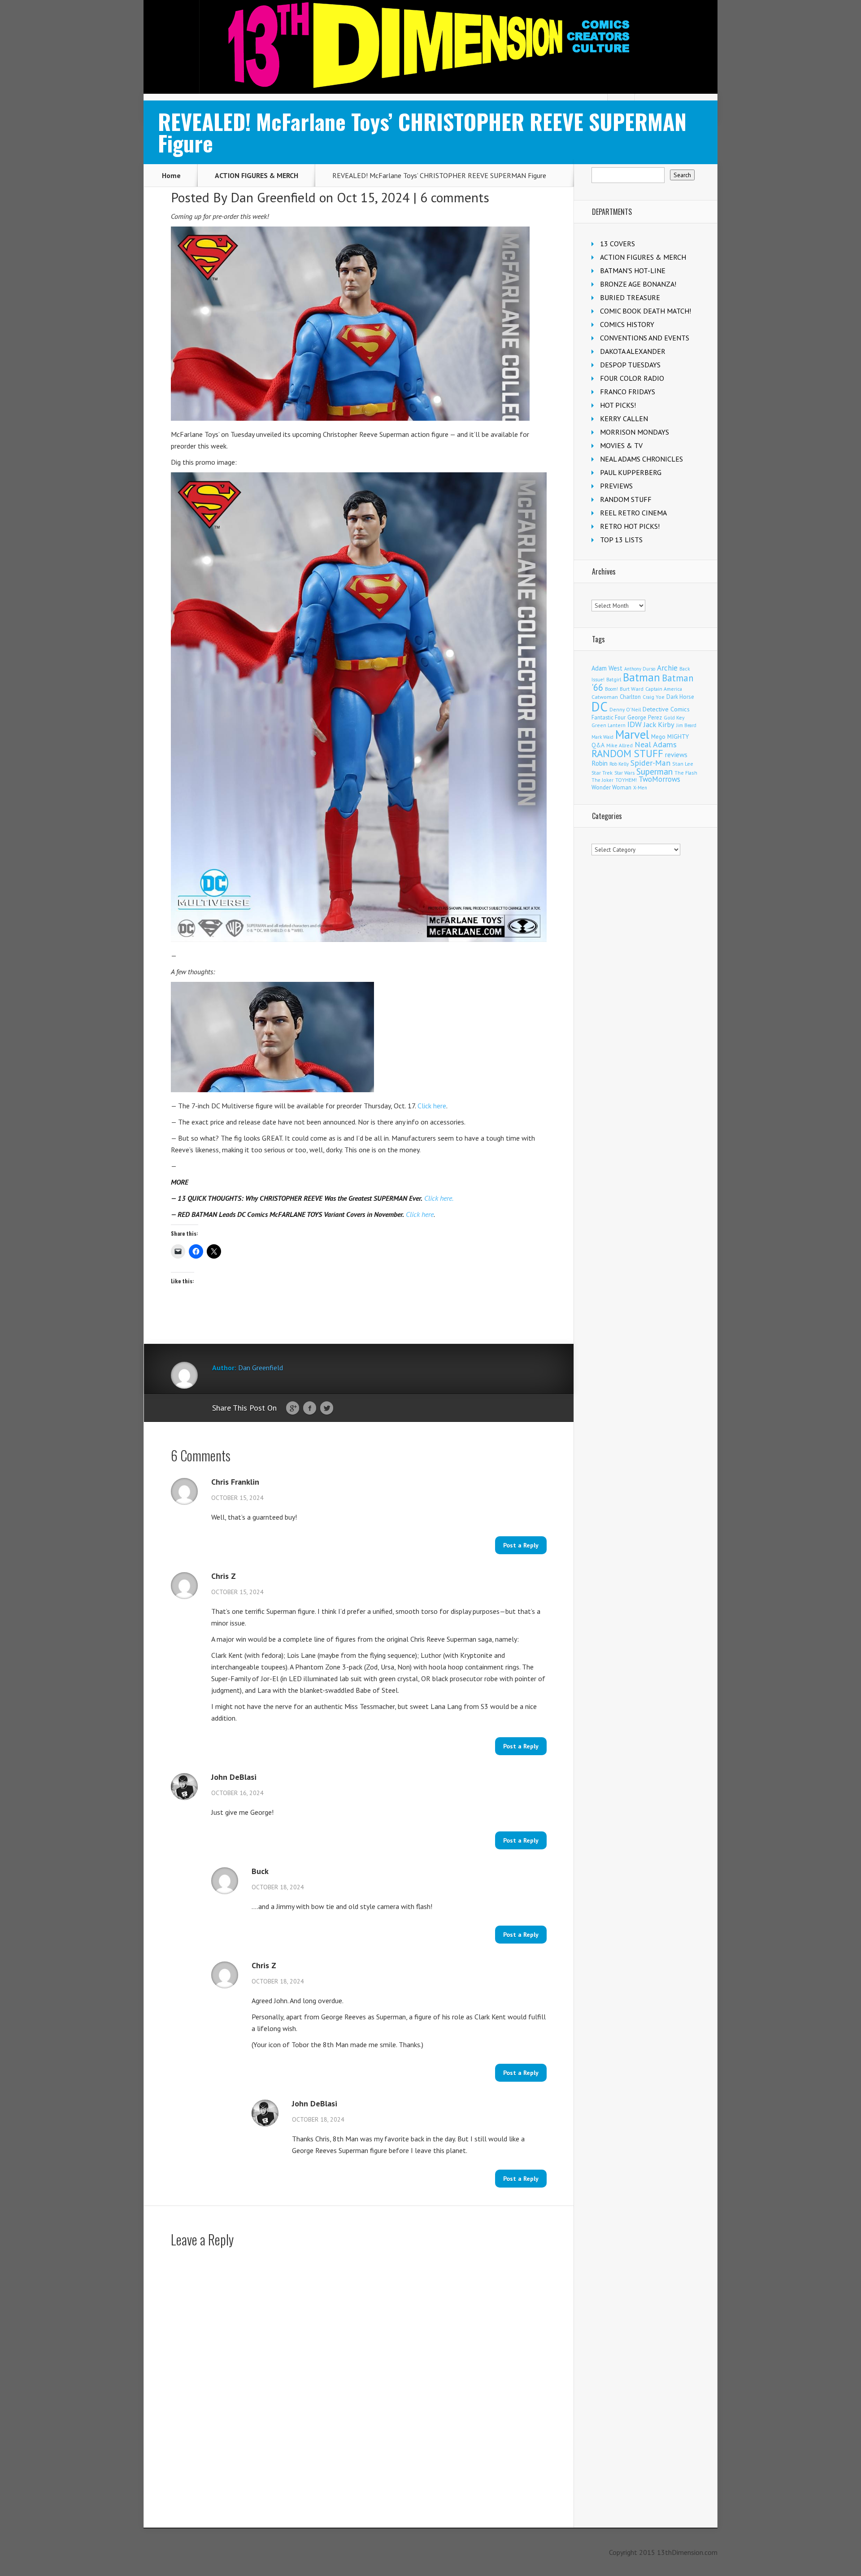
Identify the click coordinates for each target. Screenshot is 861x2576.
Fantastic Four (609, 717)
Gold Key (674, 717)
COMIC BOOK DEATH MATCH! (646, 311)
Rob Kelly (619, 764)
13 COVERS (617, 244)
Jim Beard (686, 725)
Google (293, 1408)
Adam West (607, 668)
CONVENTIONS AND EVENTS (645, 338)
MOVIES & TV (621, 445)
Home (171, 175)
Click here (432, 1106)
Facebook (310, 1408)
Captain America (664, 689)
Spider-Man (650, 763)
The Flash (686, 773)
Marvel (632, 734)
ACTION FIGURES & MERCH (257, 175)
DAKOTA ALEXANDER (633, 351)
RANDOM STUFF (626, 499)
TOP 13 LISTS (621, 540)
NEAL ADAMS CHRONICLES (641, 459)
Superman (654, 771)
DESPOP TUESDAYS (630, 365)
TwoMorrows (659, 779)
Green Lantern (609, 725)
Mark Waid (602, 737)
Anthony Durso (640, 669)
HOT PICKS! (618, 405)
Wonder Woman (611, 787)
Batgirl (614, 679)
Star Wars (624, 773)
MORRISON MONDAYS (635, 432)
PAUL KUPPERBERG (631, 472)
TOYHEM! (626, 780)
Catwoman (605, 697)
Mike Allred (620, 745)
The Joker (602, 780)
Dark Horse (680, 697)
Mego (658, 737)
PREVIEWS (616, 486)
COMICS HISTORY (627, 324)
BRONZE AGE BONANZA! (638, 284)
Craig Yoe (654, 697)
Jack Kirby (659, 724)
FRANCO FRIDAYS (628, 392)
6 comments (455, 197)
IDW (635, 724)
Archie (667, 668)
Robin (600, 763)
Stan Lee (683, 764)
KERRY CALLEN (624, 418)
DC (600, 706)
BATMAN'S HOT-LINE (633, 270)
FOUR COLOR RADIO (632, 378)
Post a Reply (521, 1545)
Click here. (439, 1198)
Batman (641, 677)
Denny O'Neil (625, 709)
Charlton (630, 697)
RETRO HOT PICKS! (630, 526)
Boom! (611, 689)
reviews (676, 754)
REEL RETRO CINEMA (633, 513)
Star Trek (602, 773)
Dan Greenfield (273, 197)
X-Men (640, 788)
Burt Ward (632, 689)
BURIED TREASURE (630, 297)
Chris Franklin (235, 1482)
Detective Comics (666, 709)
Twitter (327, 1408)
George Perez (645, 717)
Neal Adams (656, 744)
